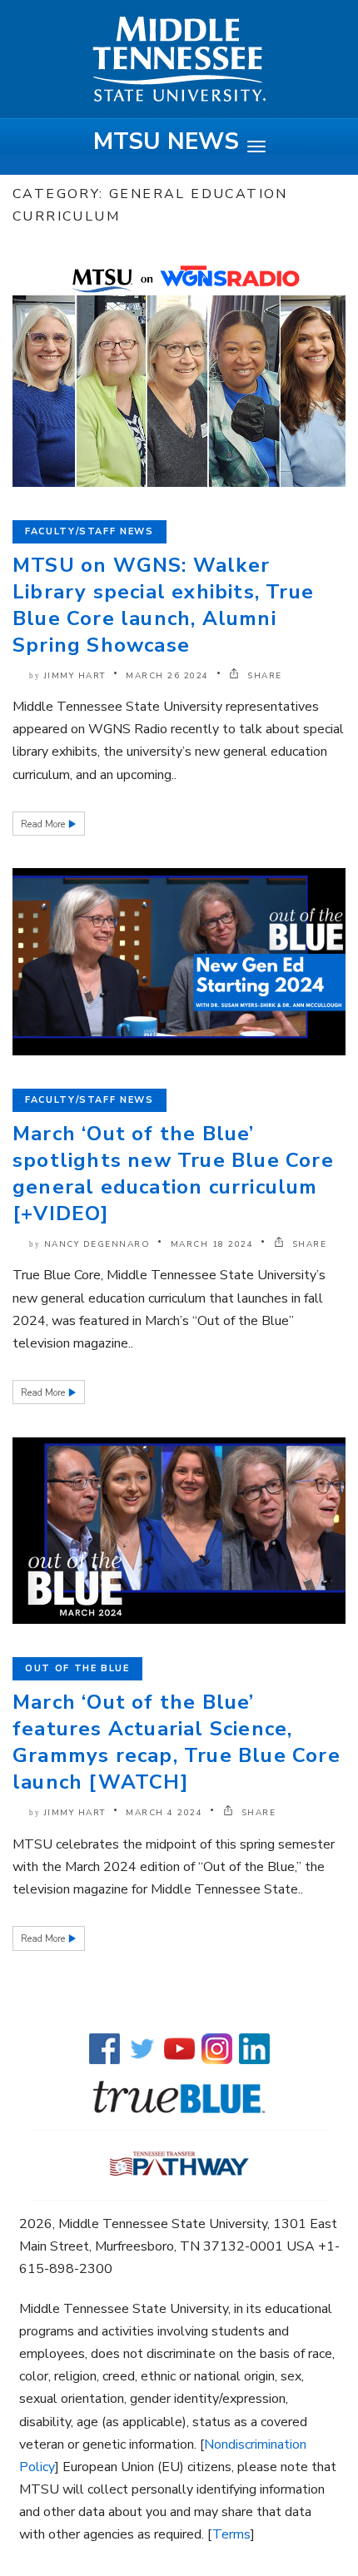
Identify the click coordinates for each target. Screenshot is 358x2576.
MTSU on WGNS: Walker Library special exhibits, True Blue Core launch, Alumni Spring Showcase (163, 605)
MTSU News (166, 141)
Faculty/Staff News (89, 531)
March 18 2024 (212, 1244)
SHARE (263, 676)
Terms (231, 2534)
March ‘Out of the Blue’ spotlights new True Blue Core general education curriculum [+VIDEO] (173, 1174)
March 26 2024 (167, 676)
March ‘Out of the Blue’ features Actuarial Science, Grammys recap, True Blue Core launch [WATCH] (177, 1742)
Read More (44, 824)
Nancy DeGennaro (97, 1244)
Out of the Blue (77, 1668)
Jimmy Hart (75, 676)
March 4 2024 (164, 1813)
